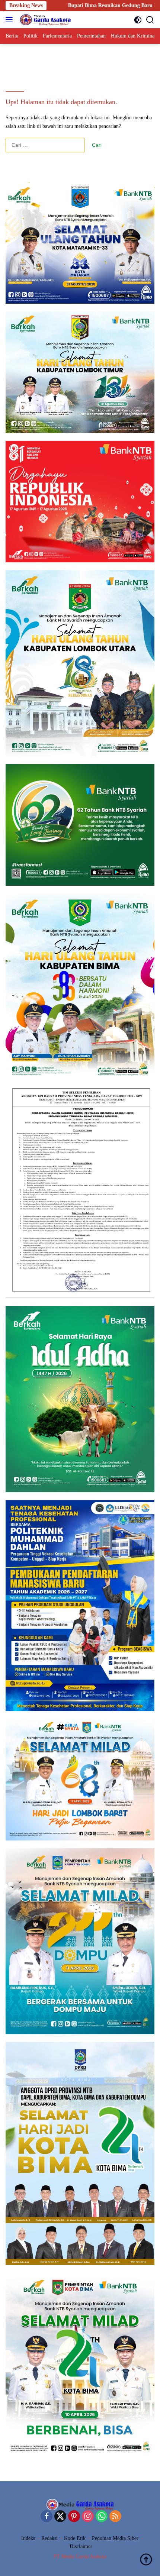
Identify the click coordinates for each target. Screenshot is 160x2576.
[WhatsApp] (102, 2517)
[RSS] (115, 2517)
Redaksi (49, 2538)
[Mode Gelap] (138, 20)
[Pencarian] (150, 20)
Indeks (28, 2538)
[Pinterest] (74, 2517)
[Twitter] (60, 2517)
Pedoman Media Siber (115, 2538)
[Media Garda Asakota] (44, 20)
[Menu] (11, 20)
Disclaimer (81, 2546)
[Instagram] (88, 2517)
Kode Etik (75, 2538)
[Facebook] (47, 2517)
